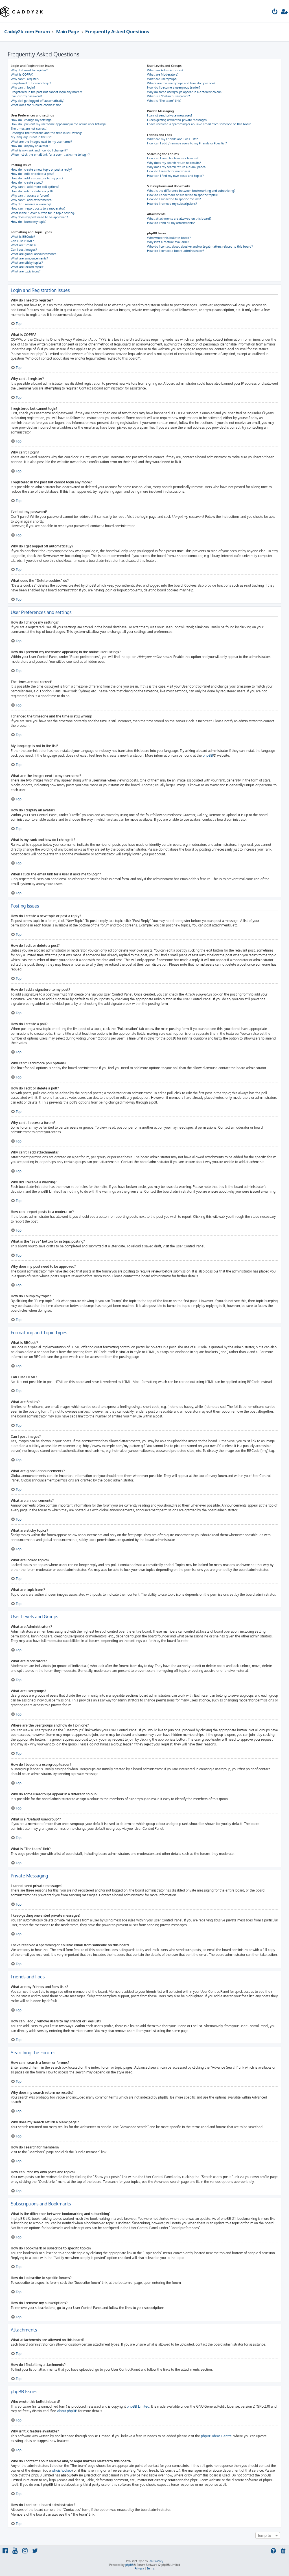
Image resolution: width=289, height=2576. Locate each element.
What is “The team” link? (164, 101)
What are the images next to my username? (41, 142)
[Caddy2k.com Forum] (22, 11)
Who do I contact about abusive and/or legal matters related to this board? (200, 246)
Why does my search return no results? (174, 163)
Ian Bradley (156, 2561)
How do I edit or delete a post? (32, 174)
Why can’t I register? (25, 79)
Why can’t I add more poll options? (35, 187)
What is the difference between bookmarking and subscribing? (191, 191)
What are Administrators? (165, 70)
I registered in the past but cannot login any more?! (46, 92)
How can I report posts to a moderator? (38, 208)
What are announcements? (29, 258)
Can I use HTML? (22, 241)
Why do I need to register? (29, 70)
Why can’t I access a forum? (30, 195)
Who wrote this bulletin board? (169, 238)
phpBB (208, 755)
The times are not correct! (29, 129)
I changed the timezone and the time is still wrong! (46, 133)
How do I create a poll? (27, 182)
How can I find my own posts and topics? (175, 176)
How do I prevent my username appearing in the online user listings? (59, 124)
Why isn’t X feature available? (168, 242)
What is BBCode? (23, 237)
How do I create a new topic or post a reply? (41, 169)
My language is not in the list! (31, 137)
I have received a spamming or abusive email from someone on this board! (200, 124)
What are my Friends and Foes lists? (172, 139)
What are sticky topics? (27, 263)
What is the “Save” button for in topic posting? (43, 213)
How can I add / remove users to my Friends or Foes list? (187, 143)
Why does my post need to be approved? (39, 217)
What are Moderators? (163, 74)
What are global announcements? (34, 254)
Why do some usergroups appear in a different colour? (185, 92)
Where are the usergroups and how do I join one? (181, 83)
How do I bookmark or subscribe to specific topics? (183, 195)
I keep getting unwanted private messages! (177, 120)
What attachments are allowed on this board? (179, 219)
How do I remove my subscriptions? (172, 204)
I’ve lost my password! (26, 96)
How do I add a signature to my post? (37, 178)
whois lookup (62, 2470)
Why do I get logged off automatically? (38, 101)
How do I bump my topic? (29, 222)
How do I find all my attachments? (171, 223)
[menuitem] (275, 12)
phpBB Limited (138, 2406)
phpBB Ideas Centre (216, 2436)
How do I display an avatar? (30, 146)
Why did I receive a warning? (31, 204)
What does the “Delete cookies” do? (36, 105)
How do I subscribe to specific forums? (174, 199)
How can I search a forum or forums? (173, 158)
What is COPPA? (22, 74)
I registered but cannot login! (31, 83)
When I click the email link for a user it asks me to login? (50, 155)
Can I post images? (24, 250)
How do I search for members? (169, 171)
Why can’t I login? (23, 87)
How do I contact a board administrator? (176, 251)
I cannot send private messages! (169, 115)
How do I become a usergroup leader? (174, 87)
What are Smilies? (24, 245)
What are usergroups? (162, 79)
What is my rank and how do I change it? (39, 150)
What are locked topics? (28, 267)
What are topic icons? (26, 271)
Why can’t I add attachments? (32, 200)
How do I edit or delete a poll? (32, 191)
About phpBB (67, 2411)
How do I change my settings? (32, 120)
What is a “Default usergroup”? (168, 96)
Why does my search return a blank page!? (177, 167)
